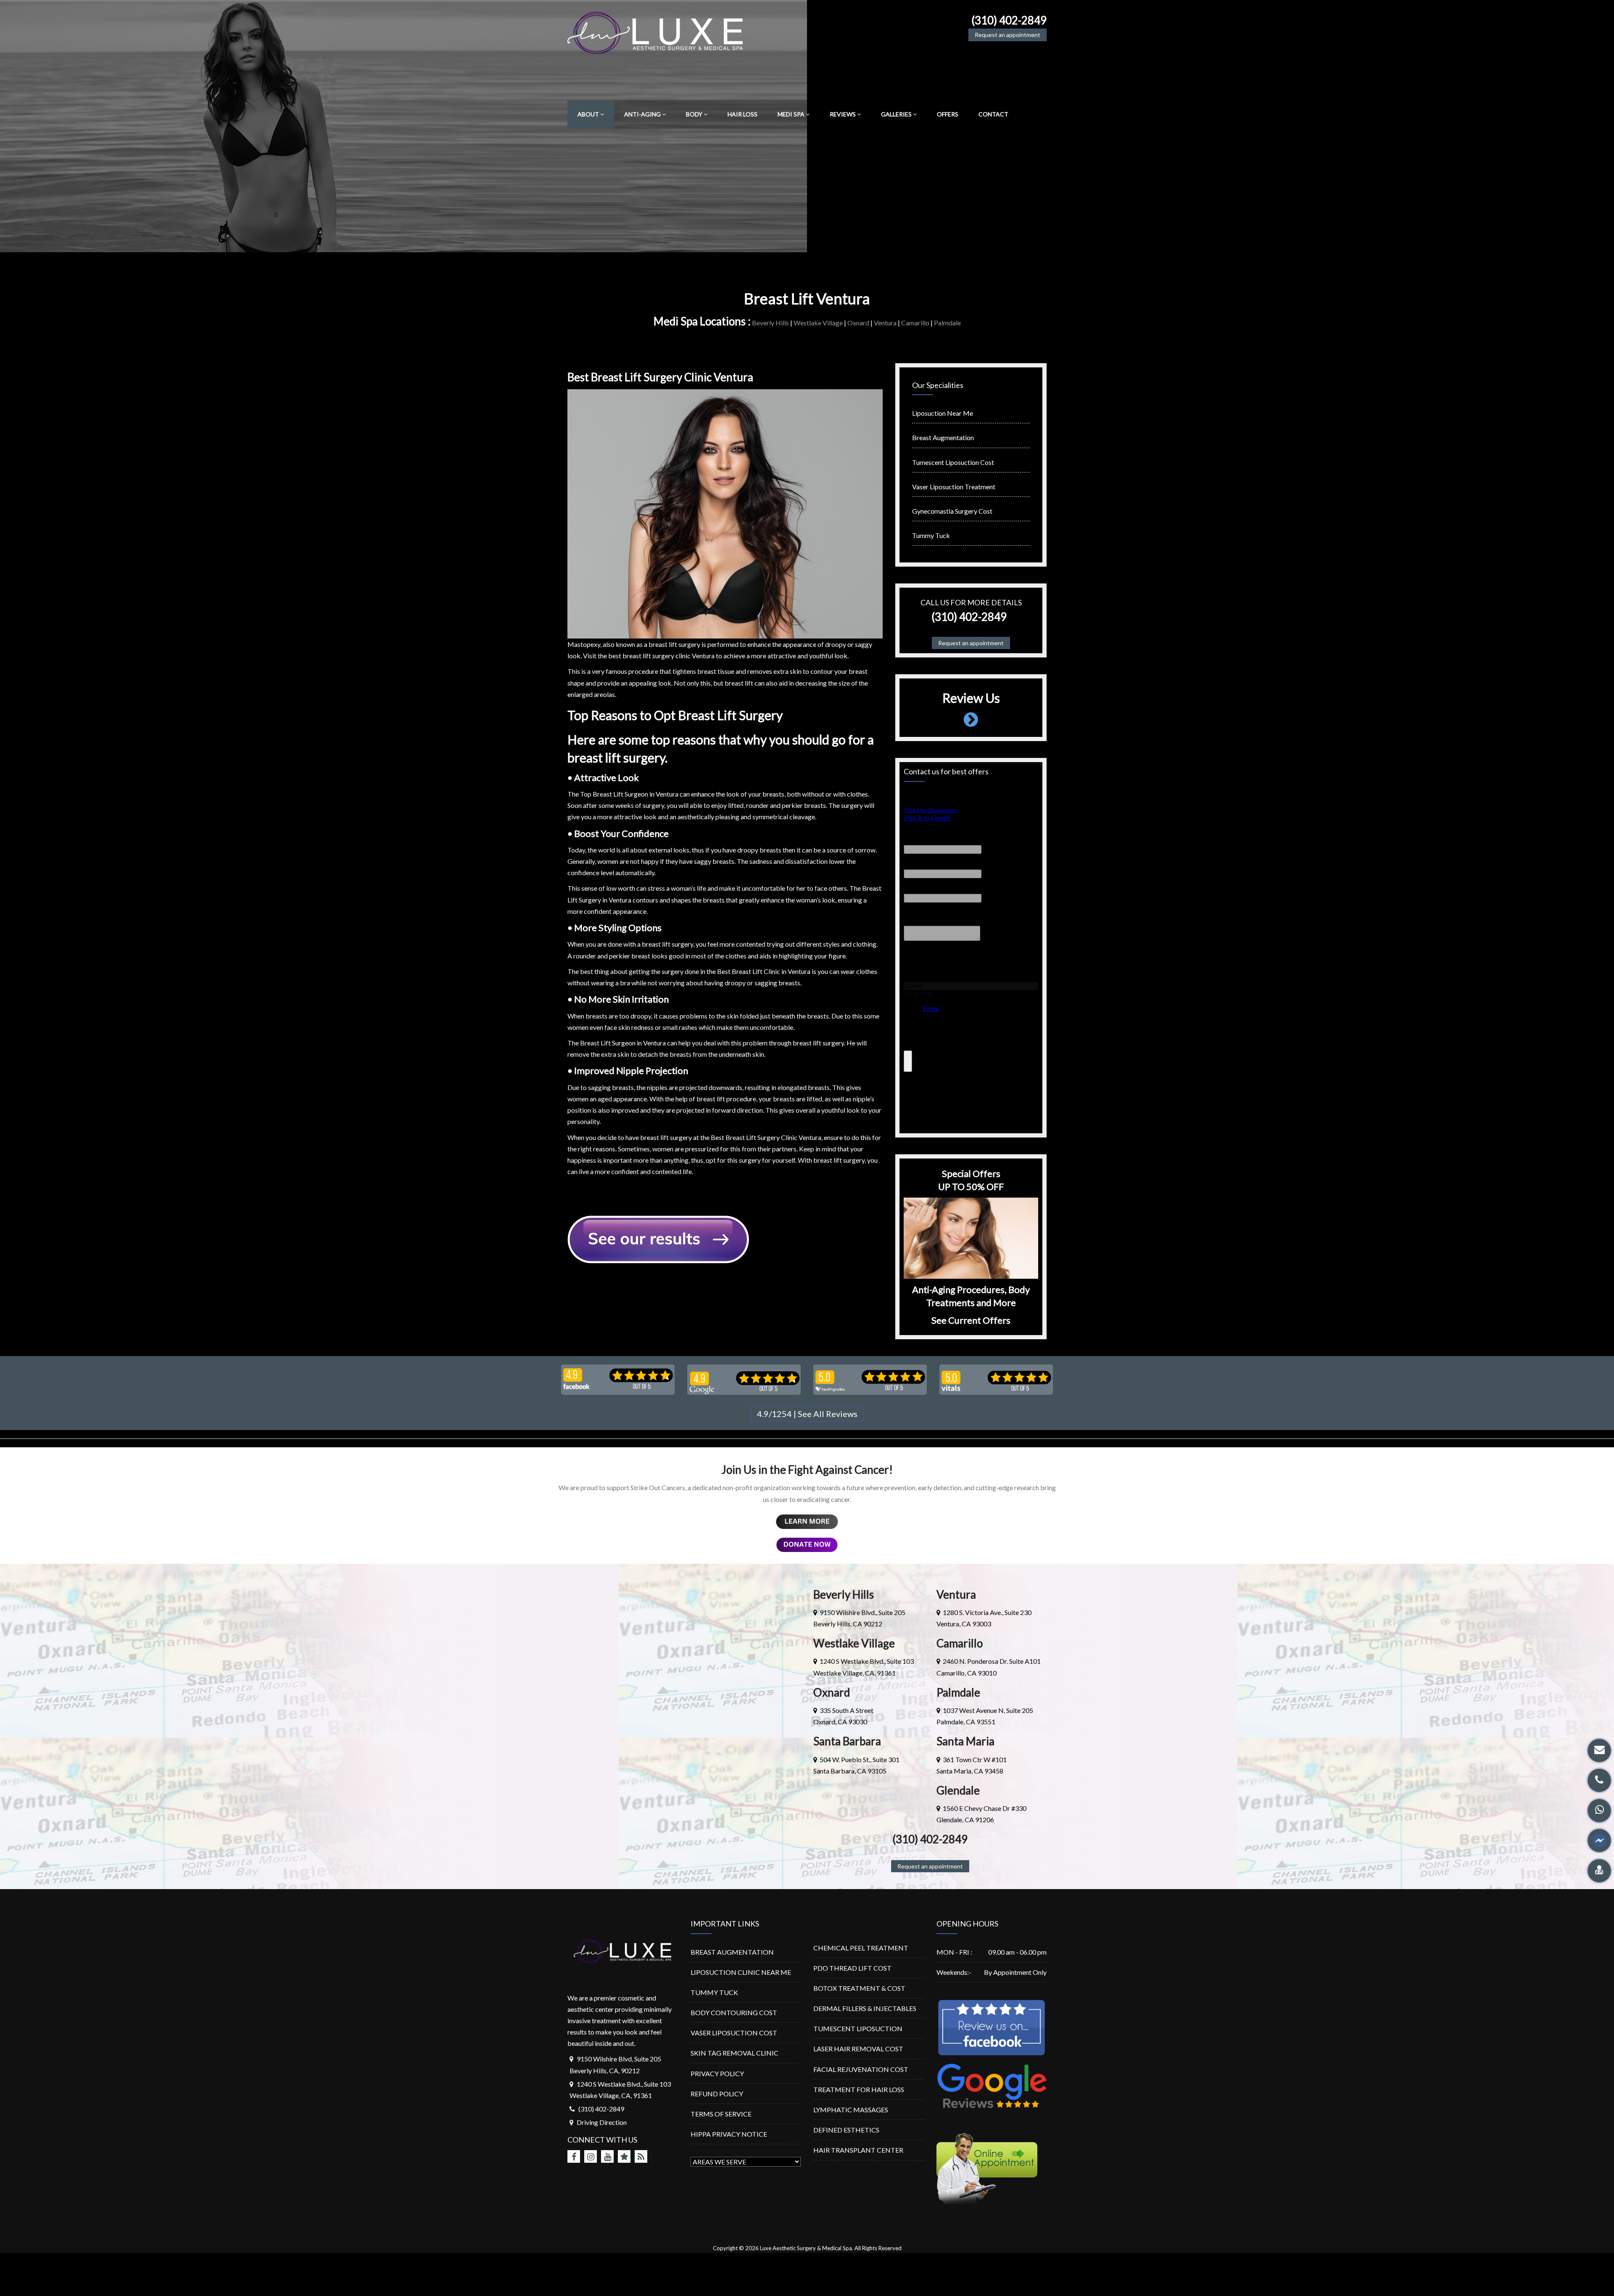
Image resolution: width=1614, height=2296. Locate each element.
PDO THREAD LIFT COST (852, 1968)
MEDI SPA (791, 114)
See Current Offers (971, 1320)
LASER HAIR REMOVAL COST (858, 2049)
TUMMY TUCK (714, 1992)
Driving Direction (602, 2122)
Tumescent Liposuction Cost (953, 462)
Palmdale (947, 323)
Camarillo (915, 323)
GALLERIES (896, 114)
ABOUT (588, 114)
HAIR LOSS (742, 114)
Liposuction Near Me (943, 413)
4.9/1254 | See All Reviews (807, 1414)
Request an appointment (1007, 35)
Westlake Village (818, 323)
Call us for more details (971, 602)
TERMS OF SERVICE (721, 2114)
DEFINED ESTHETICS (846, 2130)
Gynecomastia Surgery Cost (952, 511)
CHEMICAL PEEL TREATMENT (861, 1948)
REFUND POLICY (717, 2094)
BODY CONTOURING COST (734, 2012)
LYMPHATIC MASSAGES (851, 2110)
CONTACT (993, 114)
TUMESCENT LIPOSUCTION (858, 2028)
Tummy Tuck (931, 535)
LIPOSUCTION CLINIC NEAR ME (741, 1972)
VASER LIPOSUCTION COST (734, 2033)
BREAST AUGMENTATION (732, 1952)
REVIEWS (843, 114)
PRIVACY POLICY (717, 2073)
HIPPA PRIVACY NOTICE (729, 2134)
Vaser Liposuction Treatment (954, 487)
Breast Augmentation (943, 437)
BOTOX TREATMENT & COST (859, 1988)
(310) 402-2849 (1009, 20)
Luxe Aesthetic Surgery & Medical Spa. (807, 2248)
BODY (694, 114)
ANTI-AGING (642, 114)
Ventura (885, 323)
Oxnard (858, 323)
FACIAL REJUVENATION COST (861, 2069)
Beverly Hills (770, 323)
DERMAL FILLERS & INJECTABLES (865, 2008)
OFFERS (948, 114)
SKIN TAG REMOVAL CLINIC (734, 2053)
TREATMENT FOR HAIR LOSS (859, 2089)
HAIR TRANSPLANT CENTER (858, 2150)
